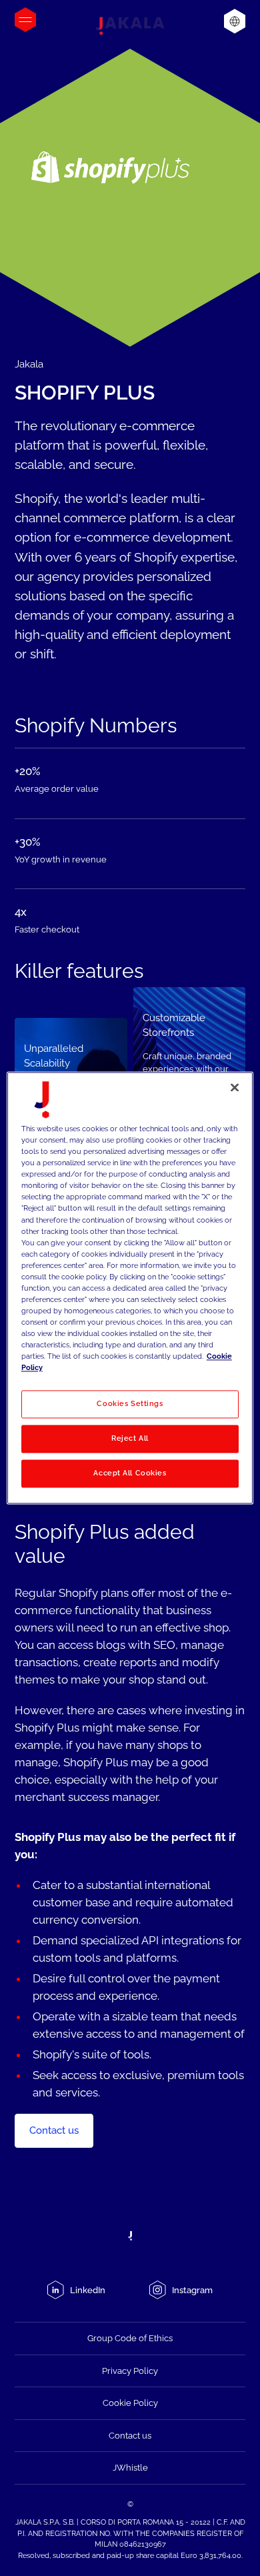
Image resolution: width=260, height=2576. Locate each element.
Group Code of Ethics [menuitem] (130, 2338)
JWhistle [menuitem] (130, 2468)
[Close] (235, 1087)
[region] (130, 1288)
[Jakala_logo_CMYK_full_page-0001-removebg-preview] (130, 26)
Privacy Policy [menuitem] (130, 2371)
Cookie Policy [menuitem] (130, 2403)
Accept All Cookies (130, 1473)
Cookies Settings (130, 1404)
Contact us (54, 2130)
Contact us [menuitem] (130, 2436)
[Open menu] (25, 20)
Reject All (130, 1439)
